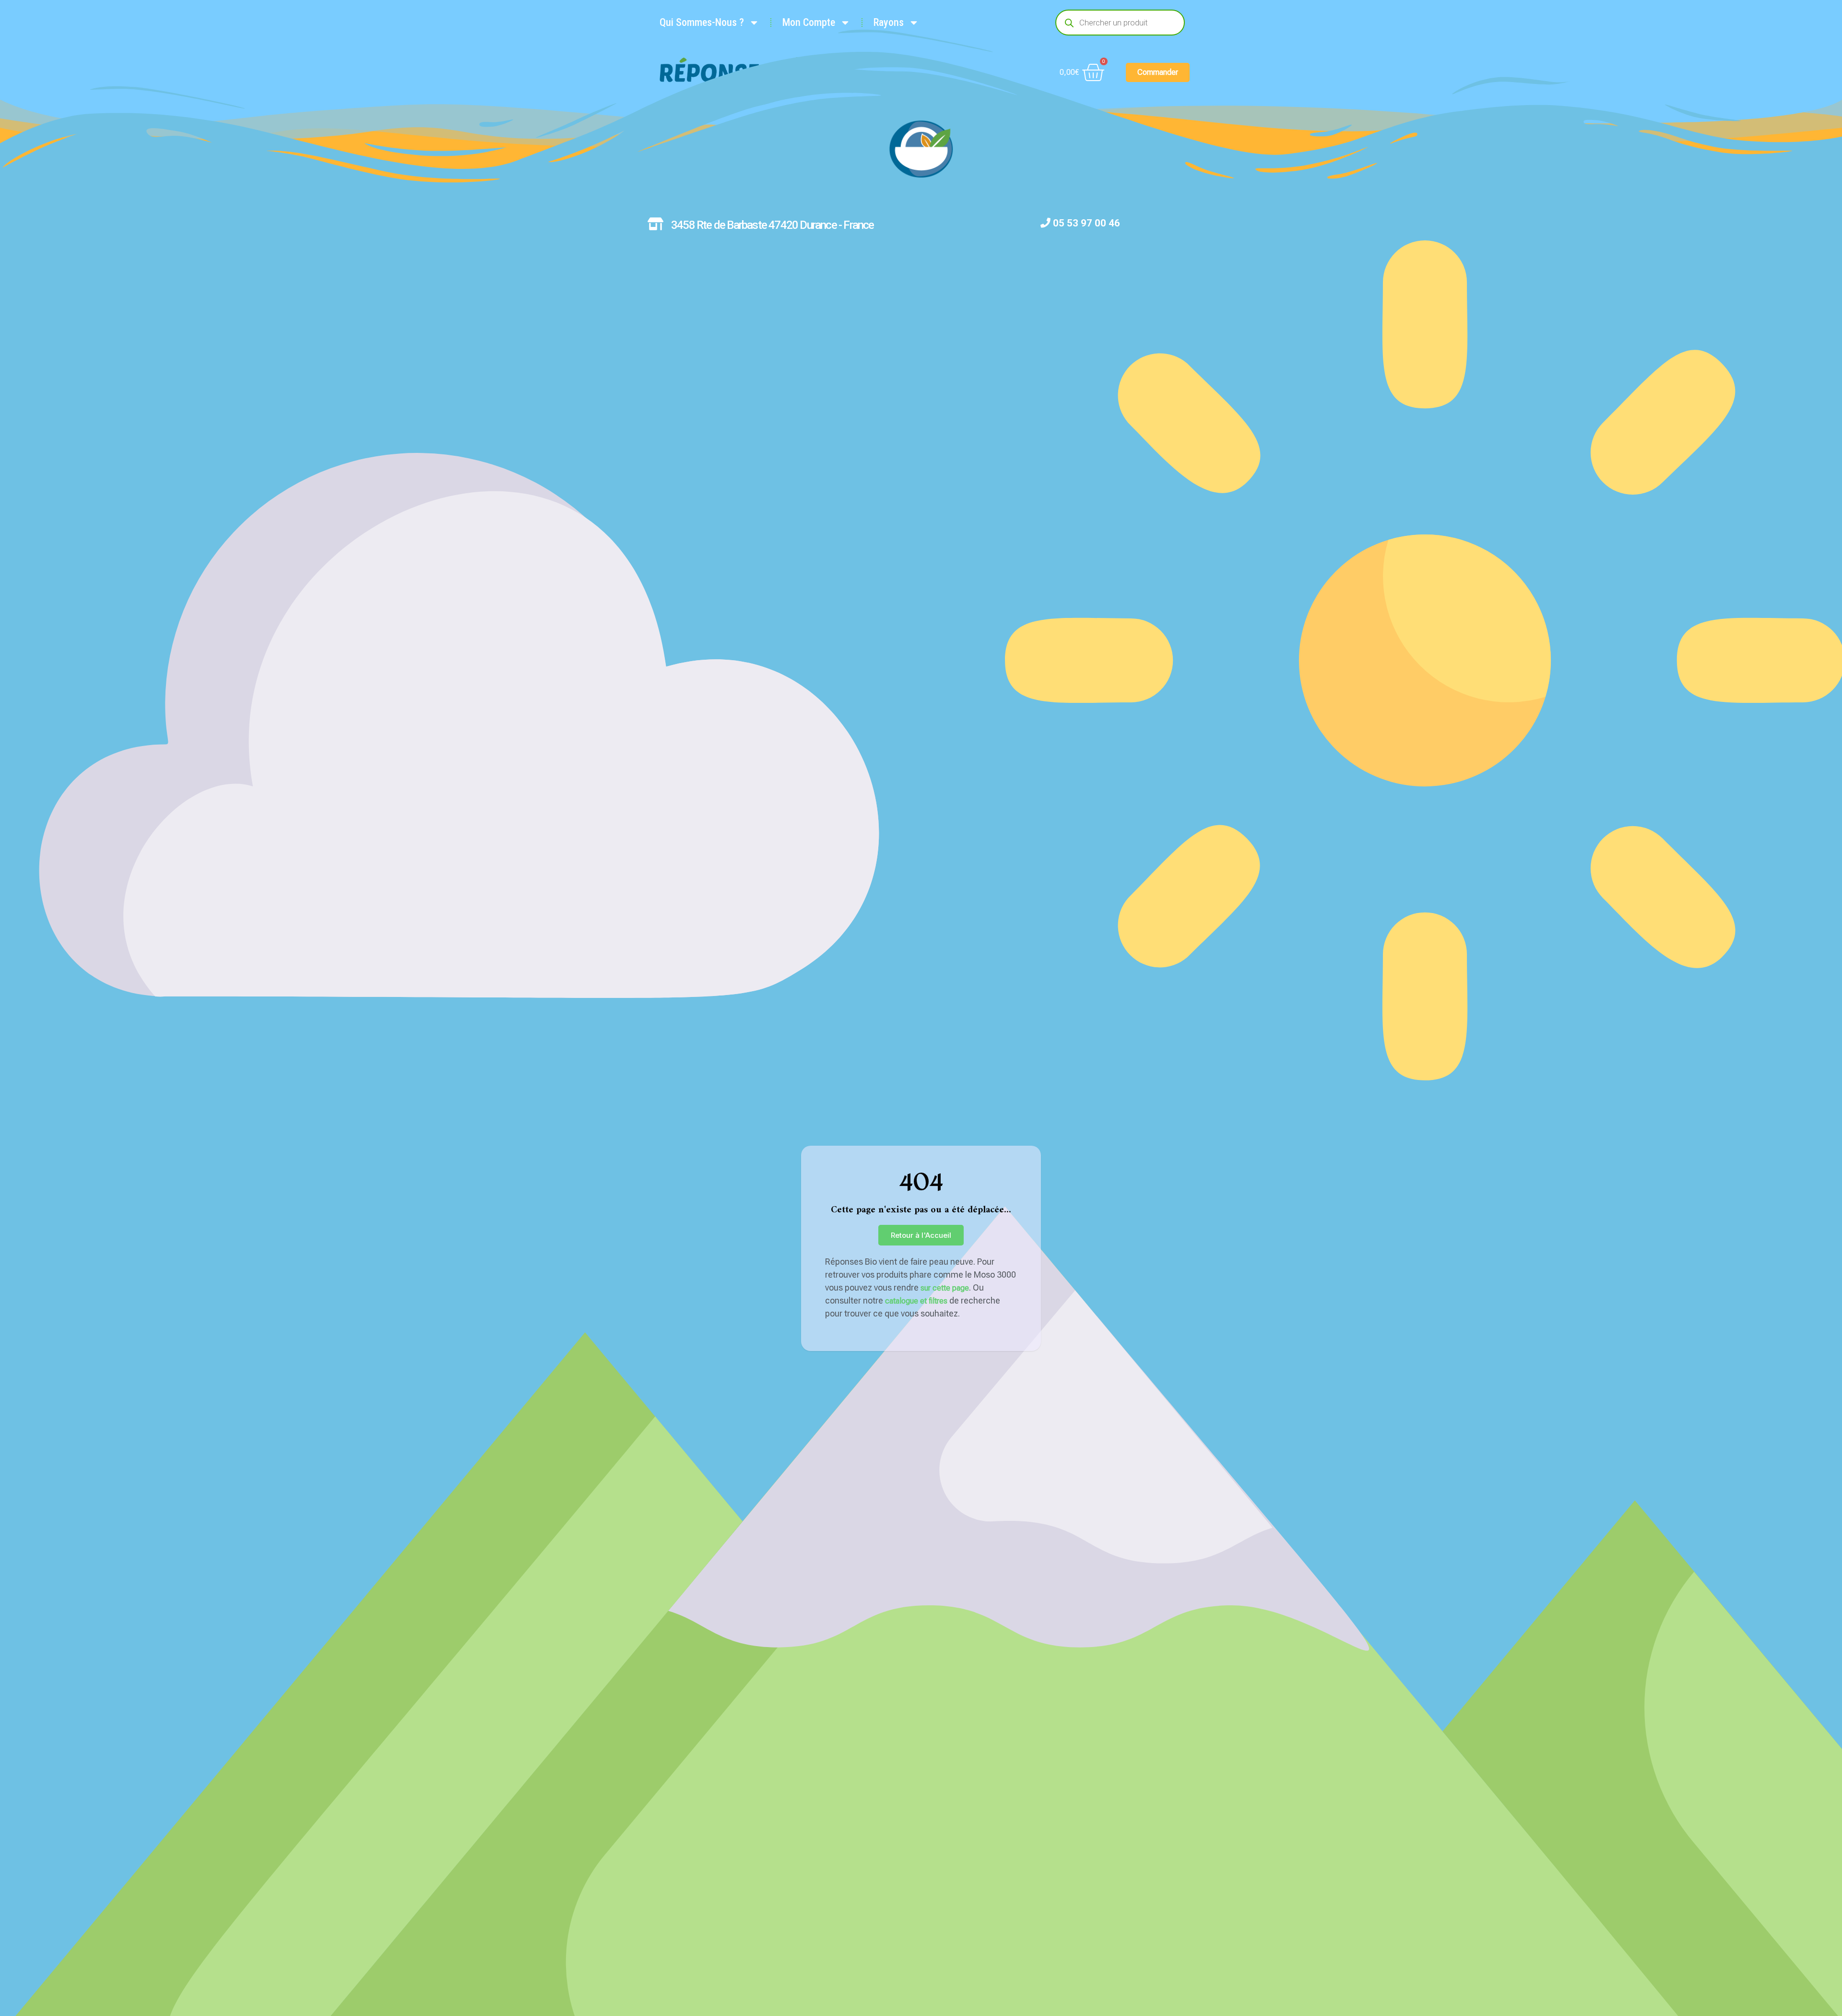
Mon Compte (809, 22)
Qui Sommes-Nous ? (702, 22)
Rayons (889, 22)
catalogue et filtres (916, 1301)
